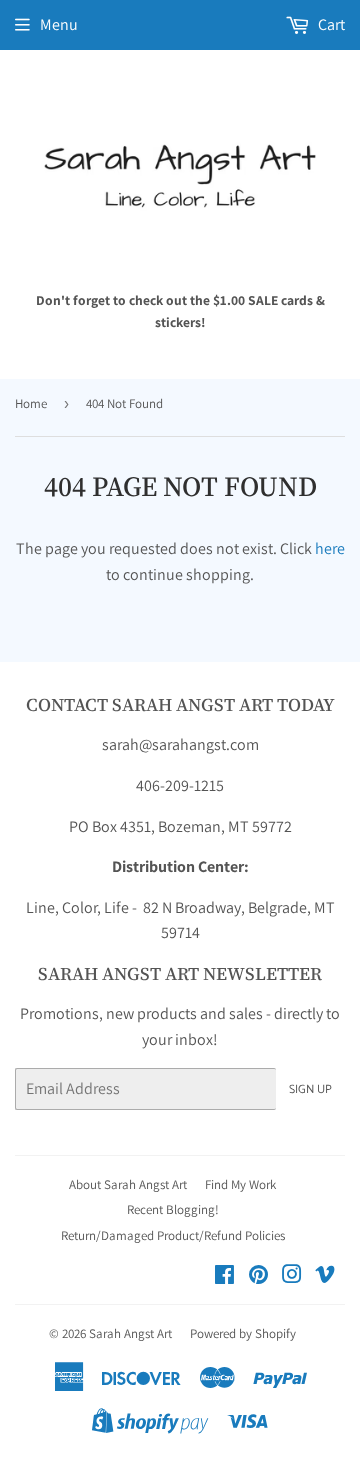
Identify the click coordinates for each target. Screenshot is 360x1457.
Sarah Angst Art (130, 1333)
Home (31, 403)
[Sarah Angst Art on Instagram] (292, 1276)
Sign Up (310, 1089)
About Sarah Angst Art (128, 1184)
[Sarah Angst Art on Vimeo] (325, 1276)
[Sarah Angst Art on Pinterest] (258, 1276)
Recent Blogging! (173, 1209)
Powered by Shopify (243, 1333)
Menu (59, 24)
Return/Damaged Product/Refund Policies (173, 1235)
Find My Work (240, 1184)
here (330, 548)
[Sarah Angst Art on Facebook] (224, 1276)
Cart (330, 24)
